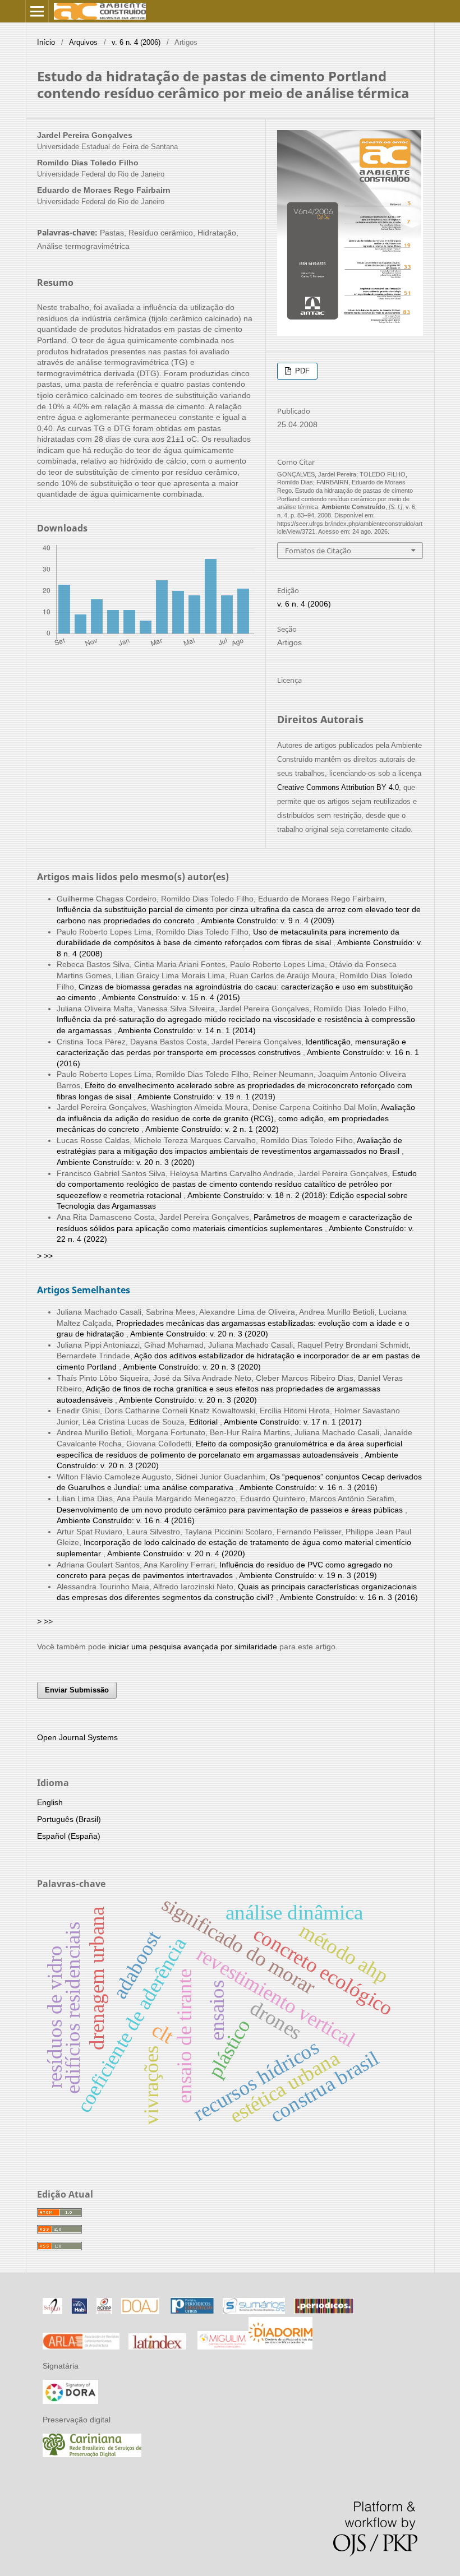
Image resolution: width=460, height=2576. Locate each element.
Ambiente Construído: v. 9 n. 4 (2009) (268, 921)
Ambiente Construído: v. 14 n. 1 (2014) (187, 1030)
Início (46, 42)
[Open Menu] (37, 11)
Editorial (204, 1422)
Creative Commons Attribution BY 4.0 (338, 787)
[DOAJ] (140, 2311)
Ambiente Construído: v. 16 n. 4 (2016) (126, 1520)
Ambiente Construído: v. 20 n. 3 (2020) (126, 1162)
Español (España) (69, 1836)
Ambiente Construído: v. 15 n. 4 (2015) (171, 997)
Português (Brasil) (69, 1819)
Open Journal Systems (77, 1737)
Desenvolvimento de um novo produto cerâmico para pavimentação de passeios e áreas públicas (231, 1510)
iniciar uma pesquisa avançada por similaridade (193, 1647)
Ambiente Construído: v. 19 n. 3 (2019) (308, 1575)
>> (48, 1256)
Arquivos (83, 42)
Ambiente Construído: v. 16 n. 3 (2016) (309, 1487)
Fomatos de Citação (318, 551)
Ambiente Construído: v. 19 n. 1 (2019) (206, 1097)
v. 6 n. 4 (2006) (136, 42)
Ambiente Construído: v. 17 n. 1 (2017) (293, 1422)
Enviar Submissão (77, 1690)
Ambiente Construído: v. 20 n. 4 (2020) (176, 1553)
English (50, 1802)
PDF (301, 371)
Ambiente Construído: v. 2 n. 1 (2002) (212, 1129)
